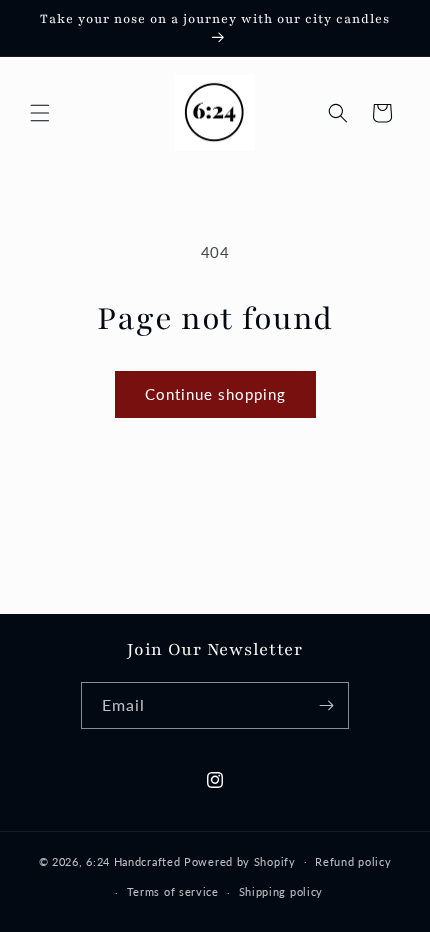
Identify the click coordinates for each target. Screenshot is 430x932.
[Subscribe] (326, 705)
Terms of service (173, 891)
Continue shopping (215, 394)
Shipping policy (281, 891)
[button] (40, 113)
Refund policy (353, 861)
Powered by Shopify (240, 860)
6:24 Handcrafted (133, 860)
